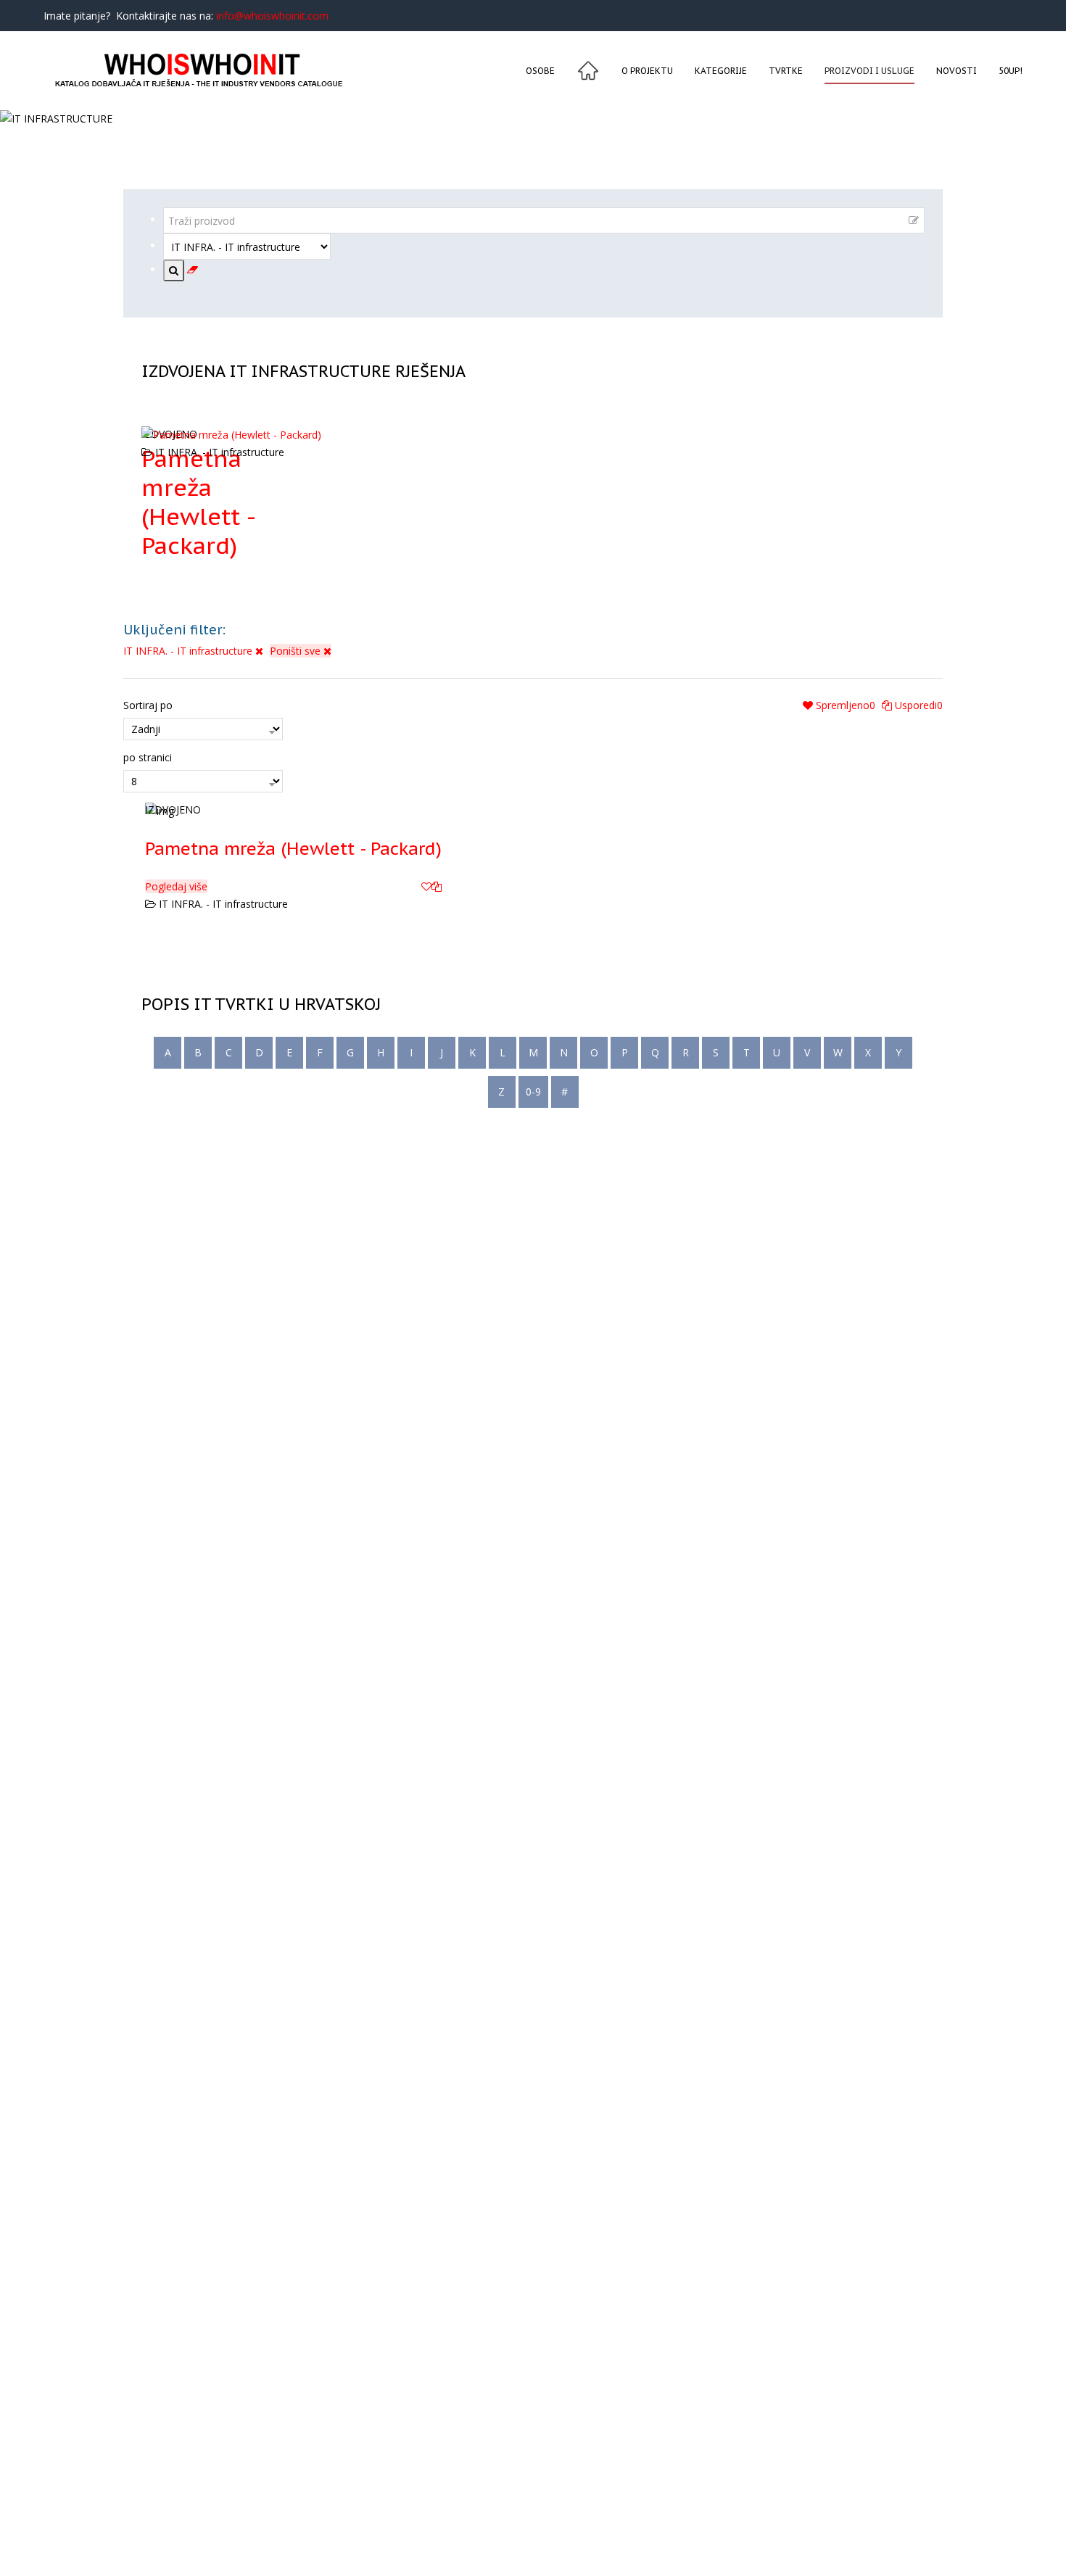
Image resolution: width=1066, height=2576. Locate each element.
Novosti (956, 71)
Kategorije (721, 71)
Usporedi (917, 705)
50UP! (1011, 71)
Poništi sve (297, 651)
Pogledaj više (176, 886)
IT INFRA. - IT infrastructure (189, 651)
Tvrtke (786, 71)
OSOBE (540, 71)
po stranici (148, 757)
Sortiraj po (148, 705)
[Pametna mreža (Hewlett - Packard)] (293, 810)
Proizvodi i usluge (869, 71)
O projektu (647, 71)
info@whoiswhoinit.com (272, 16)
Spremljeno (844, 705)
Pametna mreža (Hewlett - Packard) (198, 502)
